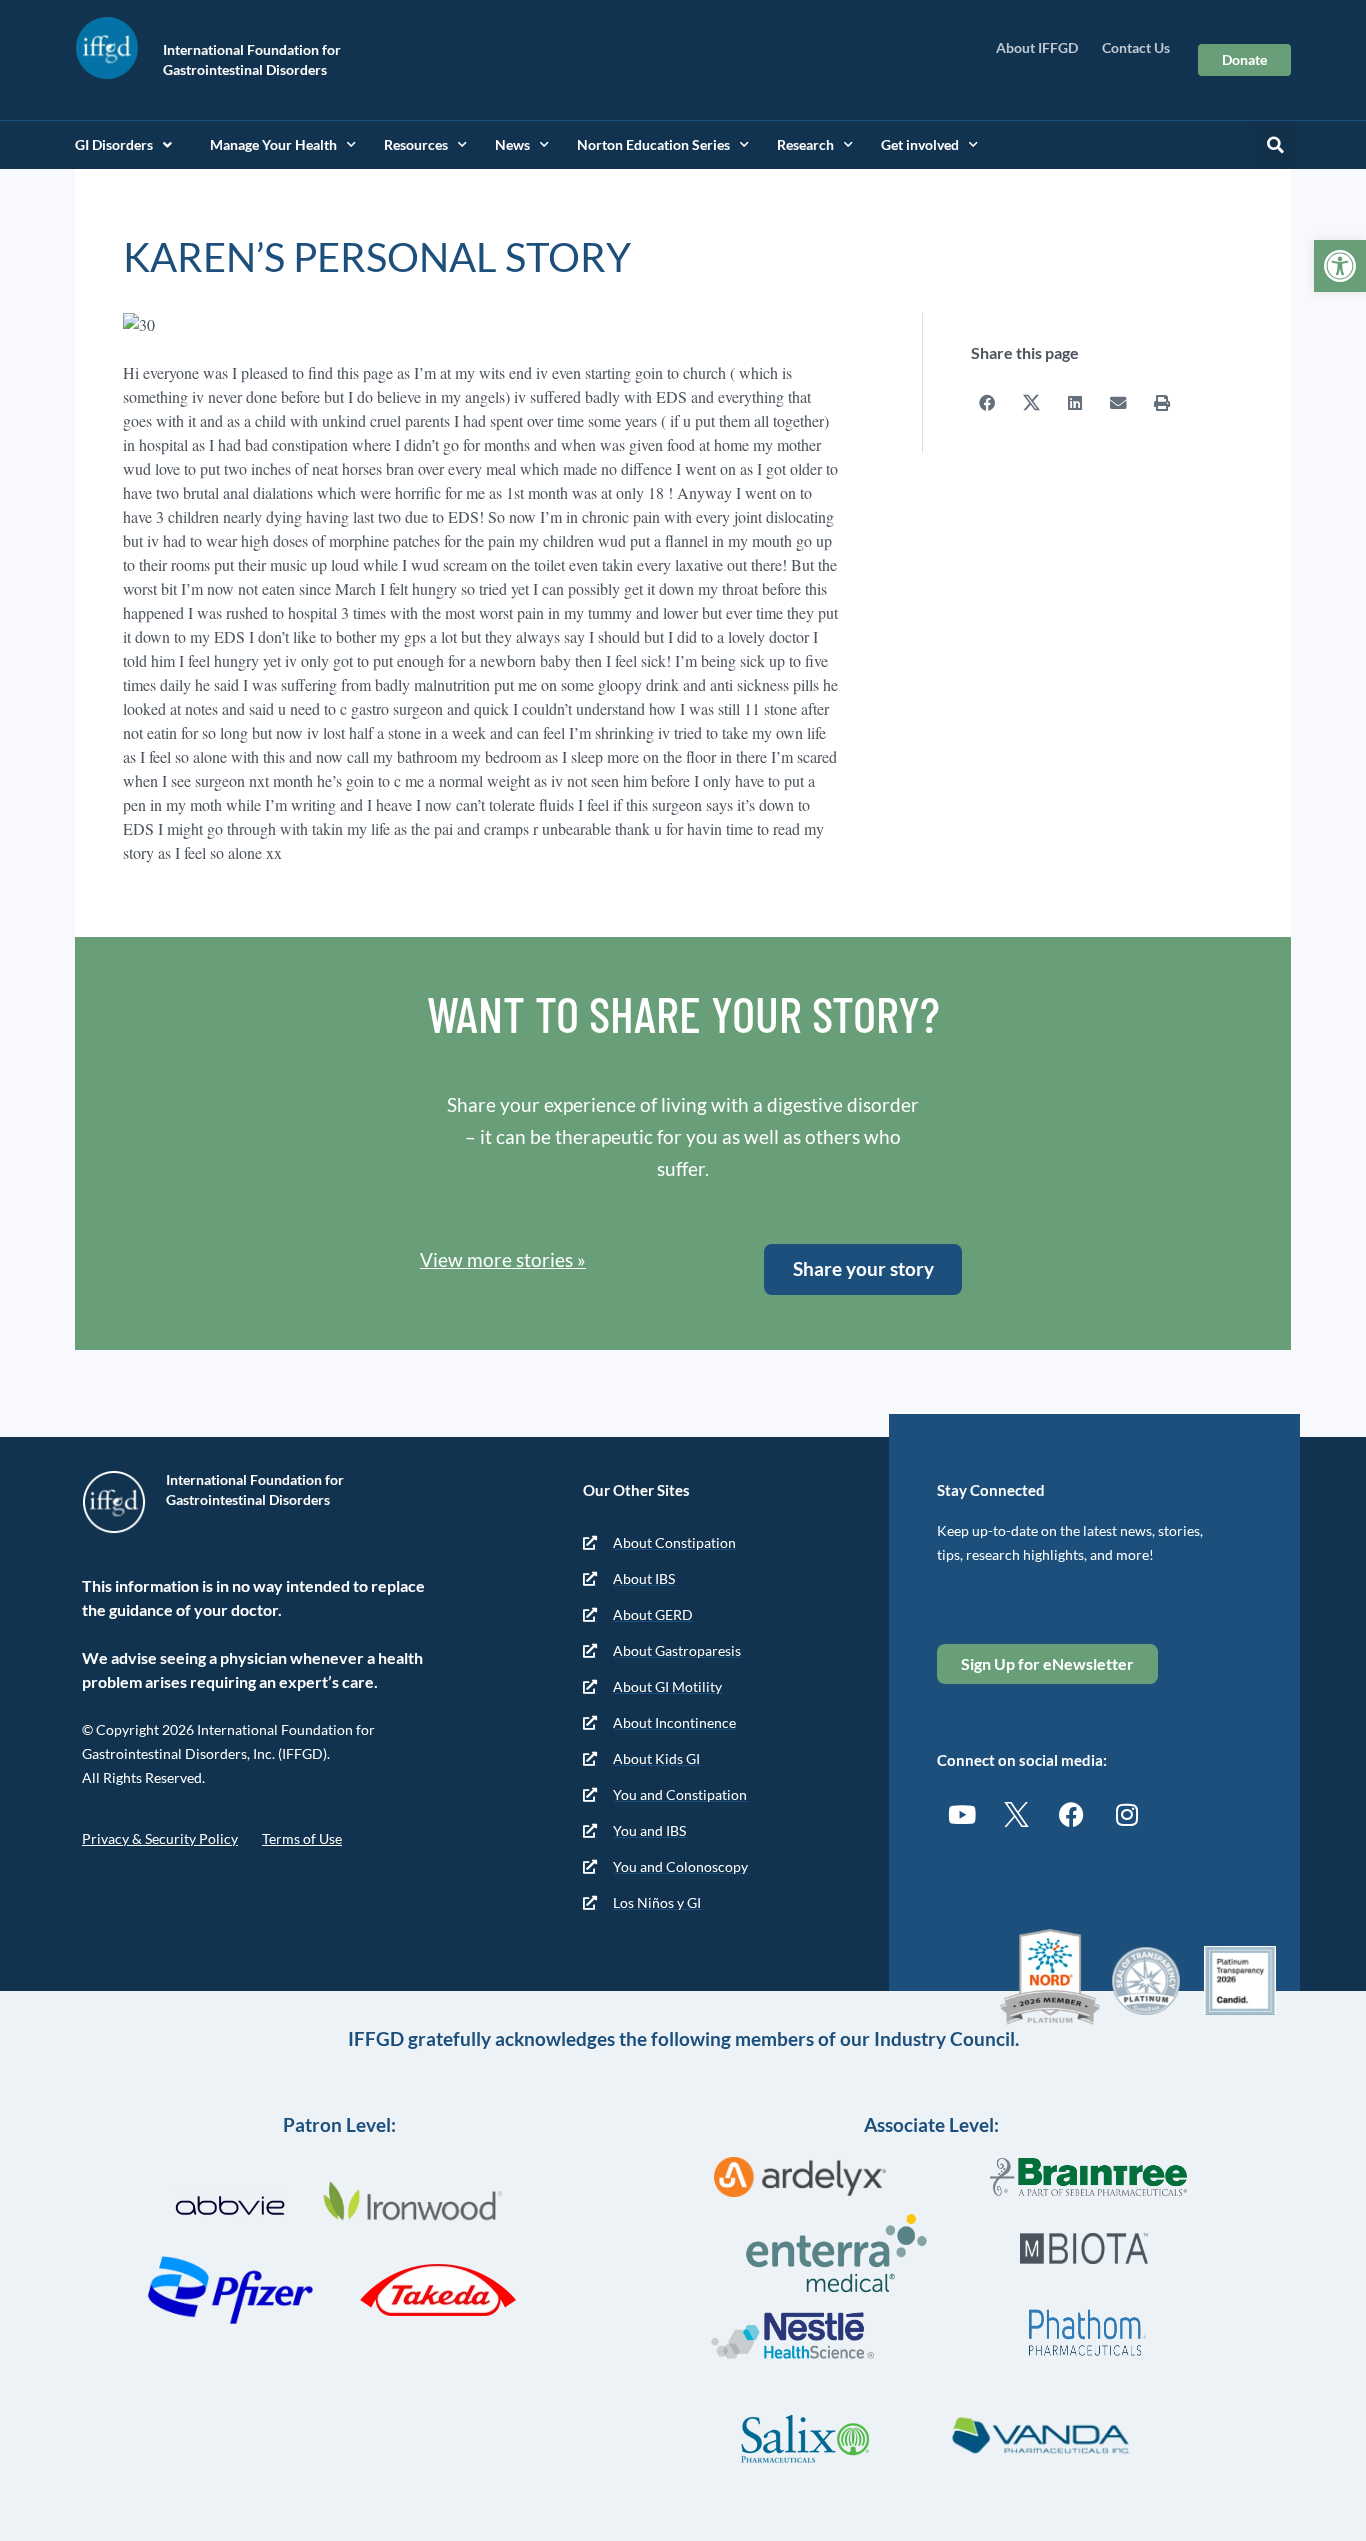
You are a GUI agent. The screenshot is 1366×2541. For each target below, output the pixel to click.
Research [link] (805, 144)
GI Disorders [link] (114, 144)
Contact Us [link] (1136, 47)
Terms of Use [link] (302, 1838)
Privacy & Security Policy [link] (160, 1838)
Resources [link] (416, 144)
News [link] (512, 144)
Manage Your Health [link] (273, 144)
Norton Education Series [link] (653, 144)
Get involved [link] (920, 144)
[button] (1275, 145)
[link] (1340, 266)
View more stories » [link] (503, 1259)
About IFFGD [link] (1037, 47)
